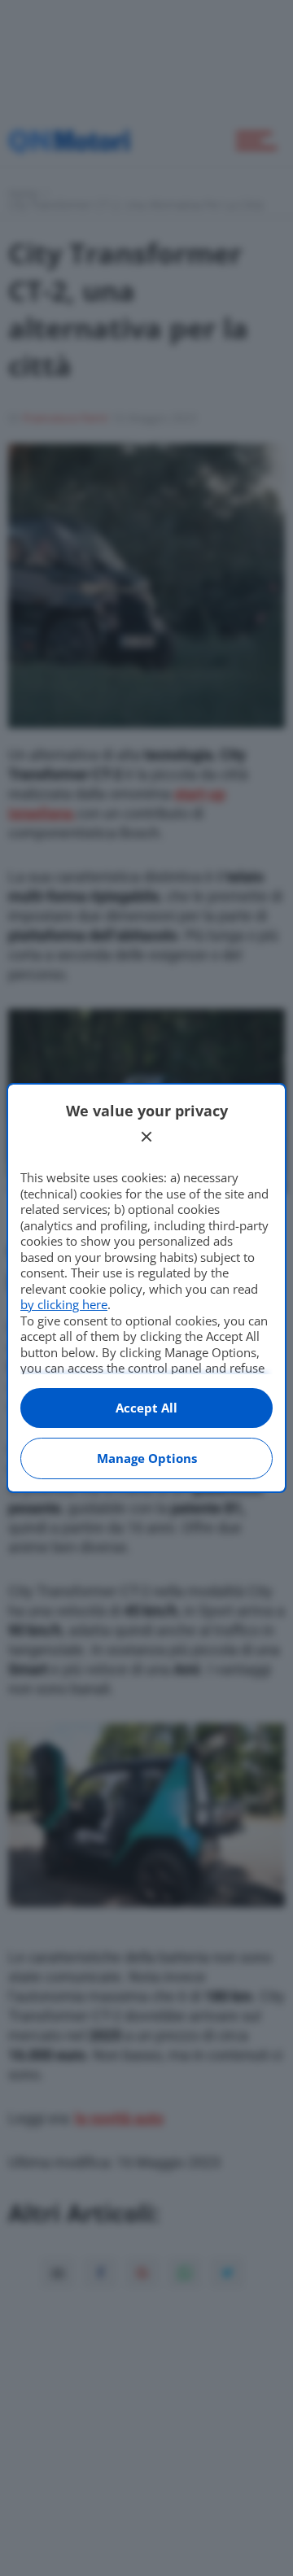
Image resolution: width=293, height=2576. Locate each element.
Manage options (147, 1458)
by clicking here (64, 1304)
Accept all (146, 1408)
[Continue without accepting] (146, 1137)
